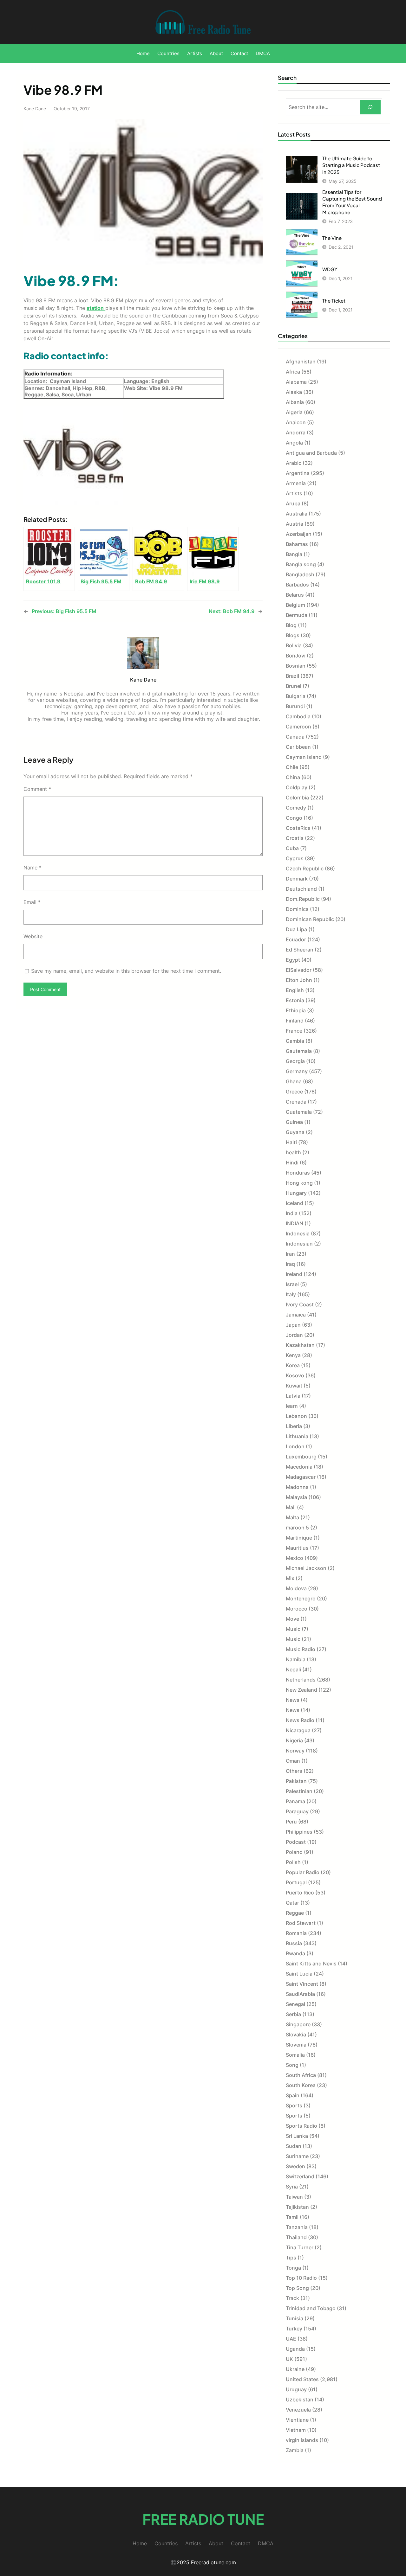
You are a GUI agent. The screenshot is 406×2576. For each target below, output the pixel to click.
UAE (291, 2339)
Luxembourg (301, 1457)
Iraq (290, 1264)
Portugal (296, 1882)
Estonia (295, 1000)
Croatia (295, 838)
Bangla (294, 554)
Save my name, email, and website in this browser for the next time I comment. (126, 971)
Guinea (294, 1122)
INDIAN (295, 1223)
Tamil (292, 2217)
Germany (297, 1071)
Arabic (294, 463)
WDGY (330, 269)
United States (302, 2379)
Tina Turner (300, 2247)
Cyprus (295, 858)
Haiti (291, 1142)
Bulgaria (296, 696)
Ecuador (296, 939)
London (295, 1446)
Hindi (292, 1163)
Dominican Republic (310, 919)
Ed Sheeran (300, 950)
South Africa (301, 2075)
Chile (292, 767)
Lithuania (297, 1436)
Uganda (295, 2349)
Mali (291, 1507)
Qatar (292, 1903)
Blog (291, 625)
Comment (37, 789)
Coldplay (297, 787)
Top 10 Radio (301, 2278)
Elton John (299, 980)
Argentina (298, 473)
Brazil (292, 676)
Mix (290, 1578)
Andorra (296, 433)
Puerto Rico (300, 1893)
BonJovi (296, 656)
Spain (293, 2095)
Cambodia (298, 716)
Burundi (295, 706)
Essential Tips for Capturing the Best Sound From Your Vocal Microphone (352, 202)
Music (293, 1629)
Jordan (294, 1335)
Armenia (296, 483)
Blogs (293, 635)
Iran (290, 1254)
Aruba (293, 503)
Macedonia (299, 1467)
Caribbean (298, 747)
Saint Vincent (302, 1984)
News (293, 1700)
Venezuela (298, 2410)
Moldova (296, 1588)
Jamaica (296, 1315)
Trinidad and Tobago (311, 2308)
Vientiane (297, 2420)
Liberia (294, 1426)
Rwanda (295, 1953)
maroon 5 (297, 1528)
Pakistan (296, 1781)
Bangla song (301, 564)
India (292, 1213)
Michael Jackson (306, 1568)
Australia (297, 514)
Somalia (295, 2055)
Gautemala (299, 1051)
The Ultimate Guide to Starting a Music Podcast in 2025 (351, 165)
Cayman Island (304, 757)
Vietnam (296, 2430)
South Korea (301, 2085)
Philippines (299, 1832)
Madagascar (301, 1477)
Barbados (297, 585)
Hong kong (299, 1183)
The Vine (332, 238)
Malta (292, 1517)
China (293, 777)
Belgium (295, 605)
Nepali (293, 1669)
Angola (294, 443)
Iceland (295, 1203)
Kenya (293, 1355)
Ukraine (295, 2369)
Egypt (293, 960)
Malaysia (296, 1497)
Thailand (296, 2237)
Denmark (297, 879)
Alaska (294, 392)
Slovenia (296, 2045)
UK (289, 2359)
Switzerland (300, 2176)
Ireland (294, 1274)
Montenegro (301, 1599)
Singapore (298, 2024)
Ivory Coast (300, 1304)
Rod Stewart (301, 1923)
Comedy (296, 808)
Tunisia (295, 2318)
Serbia (293, 2014)
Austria (295, 524)
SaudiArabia (300, 1994)
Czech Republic (305, 868)
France (294, 1031)
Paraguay (297, 1811)
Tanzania (297, 2227)
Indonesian (299, 1244)
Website (33, 936)
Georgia (295, 1061)
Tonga (293, 2268)
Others (294, 1771)
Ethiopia (296, 1010)
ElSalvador (299, 970)
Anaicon (296, 422)
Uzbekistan (300, 2400)
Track (292, 2298)
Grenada (296, 1102)
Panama (295, 1801)
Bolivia (294, 645)
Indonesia (298, 1234)
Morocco (297, 1609)
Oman (293, 1761)
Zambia (295, 2450)
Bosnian (296, 666)
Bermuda (297, 615)
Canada (295, 737)
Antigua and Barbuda (311, 453)
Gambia (295, 1041)
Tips (291, 2258)
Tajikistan (297, 2207)
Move (292, 1619)
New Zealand (301, 1690)
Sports (294, 2105)
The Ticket (334, 301)
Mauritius (297, 1548)
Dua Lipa (296, 929)
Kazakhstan (300, 1345)
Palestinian (299, 1791)
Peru (291, 1822)
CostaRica (298, 828)
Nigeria (294, 1740)
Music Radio (301, 1649)
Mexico (295, 1558)
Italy (291, 1294)
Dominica (297, 909)
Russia (294, 1943)
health (293, 1152)
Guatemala (299, 1112)
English (295, 990)
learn (292, 1406)
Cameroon (298, 727)
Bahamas (297, 544)
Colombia (297, 798)
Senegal (295, 2004)
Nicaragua (298, 1730)
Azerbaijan (299, 534)
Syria (292, 2187)
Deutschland (301, 889)
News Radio (300, 1720)
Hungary (296, 1193)
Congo (294, 818)
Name (33, 868)
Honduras (298, 1173)
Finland (295, 1021)
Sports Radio (301, 2126)
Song (292, 2065)
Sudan (294, 2146)
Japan (293, 1325)
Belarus (295, 595)
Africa (293, 372)
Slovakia (296, 2035)
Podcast (296, 1842)
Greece (294, 1092)
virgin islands (302, 2440)
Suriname (297, 2156)
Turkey (294, 2329)
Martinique (299, 1538)
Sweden (295, 2166)
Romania (296, 1933)
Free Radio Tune (203, 2519)
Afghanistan (301, 362)
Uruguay (296, 2389)
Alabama (296, 382)
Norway (295, 1751)
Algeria (294, 412)
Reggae (295, 1913)
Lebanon (296, 1416)
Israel (292, 1284)
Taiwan (294, 2197)
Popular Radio (303, 1872)
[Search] (370, 107)
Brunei (294, 686)
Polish (293, 1862)
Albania (295, 402)
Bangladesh (300, 574)
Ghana (294, 1081)
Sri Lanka (297, 2136)
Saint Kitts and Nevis (311, 1964)
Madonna (297, 1487)
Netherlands (301, 1680)
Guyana (295, 1132)
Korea (293, 1365)
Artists (294, 493)
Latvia (293, 1396)
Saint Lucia (299, 1974)
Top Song (297, 2288)
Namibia (296, 1659)
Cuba (292, 848)
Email (32, 902)
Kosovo (295, 1375)
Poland (294, 1852)
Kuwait (294, 1386)
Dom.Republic (303, 899)
